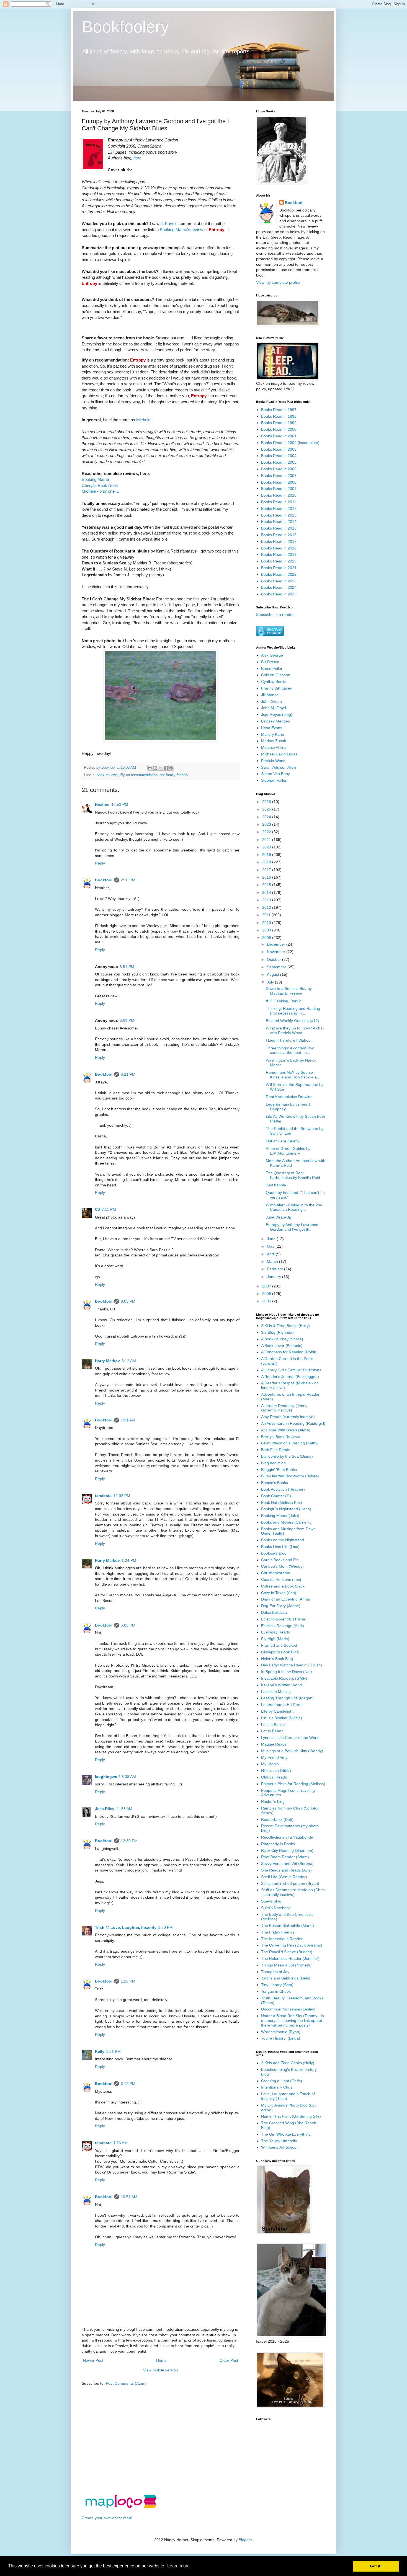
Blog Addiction (273, 1463)
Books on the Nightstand (283, 1540)
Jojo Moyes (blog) (277, 714)
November (277, 952)
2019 (267, 855)
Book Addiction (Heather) (283, 1489)
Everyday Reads (275, 1632)
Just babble (276, 1185)
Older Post (229, 2360)
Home (161, 2360)
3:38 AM (129, 1777)
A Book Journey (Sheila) (282, 1339)
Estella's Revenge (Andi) (283, 1626)
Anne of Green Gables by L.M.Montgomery (288, 1151)
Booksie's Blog (274, 1553)
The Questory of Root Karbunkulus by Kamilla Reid (293, 1175)
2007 (267, 1286)
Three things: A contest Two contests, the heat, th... (290, 1050)
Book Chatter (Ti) (276, 1496)
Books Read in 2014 (279, 522)
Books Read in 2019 (279, 554)
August (274, 974)
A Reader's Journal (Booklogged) (290, 1377)
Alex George (272, 655)
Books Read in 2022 (279, 574)
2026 (267, 802)
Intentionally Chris (277, 2087)
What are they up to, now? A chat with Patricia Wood (295, 1030)
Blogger (245, 2540)
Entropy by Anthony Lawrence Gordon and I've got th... (292, 1227)
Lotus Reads (272, 1731)
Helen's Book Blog (277, 1659)
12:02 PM (122, 1496)
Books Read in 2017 (279, 541)
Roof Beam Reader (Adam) (285, 1857)
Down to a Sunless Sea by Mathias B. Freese (289, 991)
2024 (267, 817)
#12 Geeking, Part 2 (283, 1001)
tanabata (103, 1496)
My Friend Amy (274, 1757)
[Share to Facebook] (166, 768)
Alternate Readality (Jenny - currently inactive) (285, 1408)
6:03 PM (127, 1020)
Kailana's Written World (281, 1685)
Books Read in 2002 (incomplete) (290, 443)
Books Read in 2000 (279, 429)
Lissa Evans (272, 728)
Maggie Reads (274, 1744)
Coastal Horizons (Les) (281, 1579)
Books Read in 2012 (279, 509)
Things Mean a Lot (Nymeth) (286, 1965)
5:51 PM (127, 967)
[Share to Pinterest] (171, 768)
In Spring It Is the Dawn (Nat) (287, 1672)
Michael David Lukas (279, 754)
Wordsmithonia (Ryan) (281, 2032)
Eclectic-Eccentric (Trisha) (284, 1619)
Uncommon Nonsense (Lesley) (288, 2009)
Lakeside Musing (276, 1692)
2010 (267, 923)
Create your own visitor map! (107, 2518)
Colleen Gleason (276, 675)
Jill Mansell (271, 695)
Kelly (100, 2051)
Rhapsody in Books (278, 1844)
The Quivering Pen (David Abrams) (292, 1945)
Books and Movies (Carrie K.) (287, 1522)
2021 (267, 840)
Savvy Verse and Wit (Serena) (287, 1863)
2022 (267, 832)
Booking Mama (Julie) (280, 1516)
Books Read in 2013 (279, 515)
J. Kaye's (169, 224)
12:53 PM (120, 804)
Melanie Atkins (274, 747)
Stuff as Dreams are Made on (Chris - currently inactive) (293, 1892)
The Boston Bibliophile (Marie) (288, 1925)
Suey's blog (271, 1901)
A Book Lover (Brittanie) (282, 1346)
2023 (267, 824)
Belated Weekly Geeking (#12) (293, 1021)
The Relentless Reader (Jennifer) (290, 1958)
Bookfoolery (125, 27)
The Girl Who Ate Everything (286, 2134)
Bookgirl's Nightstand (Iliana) (286, 1509)
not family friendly (174, 775)
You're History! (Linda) (281, 2038)
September (277, 967)
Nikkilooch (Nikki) (276, 1770)
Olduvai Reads (274, 1777)
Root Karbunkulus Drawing (289, 1097)
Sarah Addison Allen (279, 767)
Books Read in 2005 (279, 462)
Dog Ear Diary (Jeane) (281, 1606)
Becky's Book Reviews (281, 1437)
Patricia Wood (273, 761)
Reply (100, 863)
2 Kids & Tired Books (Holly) (285, 1326)
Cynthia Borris (273, 682)
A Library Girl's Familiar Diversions (291, 1370)
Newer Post (93, 2360)
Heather (102, 804)
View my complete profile (278, 282)
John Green (271, 701)
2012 (267, 907)
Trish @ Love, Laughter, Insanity (126, 1927)
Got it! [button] (376, 2566)
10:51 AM (129, 2197)
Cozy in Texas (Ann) (279, 1593)
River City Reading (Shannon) (287, 1850)
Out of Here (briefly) (283, 1141)
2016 (267, 877)
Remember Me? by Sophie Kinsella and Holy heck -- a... (293, 1075)
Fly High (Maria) (275, 1639)
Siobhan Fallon (274, 780)
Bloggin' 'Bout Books (279, 1470)
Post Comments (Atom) (126, 2383)
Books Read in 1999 (279, 423)
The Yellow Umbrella (279, 2141)
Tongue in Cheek (276, 1991)
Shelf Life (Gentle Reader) (284, 1877)
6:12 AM (129, 1361)
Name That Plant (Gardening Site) (291, 2116)
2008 (267, 938)
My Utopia (270, 1764)
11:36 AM (124, 1809)
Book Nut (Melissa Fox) (282, 1503)
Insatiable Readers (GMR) (284, 1678)
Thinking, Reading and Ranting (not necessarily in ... (293, 1011)
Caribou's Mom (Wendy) (282, 1566)
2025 (267, 809)
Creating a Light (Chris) (282, 2081)
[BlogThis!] (155, 768)
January (275, 1277)
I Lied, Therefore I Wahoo (288, 1040)
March (273, 1261)
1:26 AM (120, 2143)
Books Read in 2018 (279, 548)
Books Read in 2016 (279, 535)
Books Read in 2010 (279, 495)
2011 (267, 915)
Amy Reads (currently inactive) (288, 1417)
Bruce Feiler (272, 668)
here (137, 158)
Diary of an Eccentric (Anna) (286, 1599)
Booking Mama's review (181, 230)
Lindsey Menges (275, 721)
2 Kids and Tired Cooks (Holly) (288, 2063)
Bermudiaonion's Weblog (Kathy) (290, 1443)
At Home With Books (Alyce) (286, 1430)
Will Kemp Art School (279, 2147)
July (271, 982)
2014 (267, 892)
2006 (267, 1294)
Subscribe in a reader (275, 615)
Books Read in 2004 (279, 456)
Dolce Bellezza (274, 1612)
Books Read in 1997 (279, 410)
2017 (267, 870)
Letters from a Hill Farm (282, 1705)
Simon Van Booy (275, 774)
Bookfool (104, 880)
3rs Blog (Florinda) (277, 1332)
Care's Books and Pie (280, 1560)
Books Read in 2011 (279, 502)
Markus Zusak (274, 741)
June (272, 1239)
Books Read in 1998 (279, 416)
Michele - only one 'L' (101, 491)
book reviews (107, 775)
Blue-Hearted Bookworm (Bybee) (290, 1476)
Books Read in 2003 (279, 449)
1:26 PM (128, 1981)
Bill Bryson (270, 662)
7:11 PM (109, 1209)
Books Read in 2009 (279, 489)
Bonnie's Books (275, 1483)
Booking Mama (95, 479)
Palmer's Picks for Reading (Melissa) (293, 1784)
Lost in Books (273, 1725)
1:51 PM (113, 2051)
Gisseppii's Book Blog (280, 1652)
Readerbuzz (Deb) (277, 1819)
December (277, 944)
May (271, 1246)
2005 (267, 1301)
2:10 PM (128, 880)
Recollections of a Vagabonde (287, 1837)
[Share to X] (161, 768)
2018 (267, 862)
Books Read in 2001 (279, 436)
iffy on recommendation (139, 775)
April (271, 1254)
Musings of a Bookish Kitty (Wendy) (292, 1751)
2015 (267, 885)
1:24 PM (129, 1560)
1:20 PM (165, 1927)
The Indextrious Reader (282, 1939)
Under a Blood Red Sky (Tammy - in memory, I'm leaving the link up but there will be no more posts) (293, 2020)
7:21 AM (128, 1420)
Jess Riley (105, 1809)
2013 (267, 900)
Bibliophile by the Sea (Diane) (287, 1456)
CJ (97, 1209)
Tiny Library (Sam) (277, 1985)
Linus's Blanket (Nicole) (282, 1718)
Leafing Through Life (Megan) (287, 1698)
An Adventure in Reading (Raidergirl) (293, 1423)
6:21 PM (128, 1074)
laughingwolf (107, 1777)
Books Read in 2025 (279, 594)
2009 (267, 930)
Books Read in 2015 (279, 528)
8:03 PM (128, 1301)
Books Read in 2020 (279, 561)
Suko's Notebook (276, 1908)
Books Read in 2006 (279, 469)
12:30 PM (129, 1841)
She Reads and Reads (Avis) (286, 1870)
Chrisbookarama (276, 1573)
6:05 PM (128, 1625)
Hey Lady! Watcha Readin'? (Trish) (292, 1665)
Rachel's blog (273, 1801)
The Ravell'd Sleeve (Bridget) (287, 1952)
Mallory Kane (273, 734)
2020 (267, 847)
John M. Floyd (274, 708)
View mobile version (161, 2370)
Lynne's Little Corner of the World (290, 1738)
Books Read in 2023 (279, 581)
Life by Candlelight (277, 1711)
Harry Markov (107, 1361)
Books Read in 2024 (279, 587)
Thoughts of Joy (275, 1972)
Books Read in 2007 (279, 476)
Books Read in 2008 (279, 482)
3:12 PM (128, 2084)
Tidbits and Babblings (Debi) (286, 1978)
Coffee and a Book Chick (283, 1586)
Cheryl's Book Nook (100, 485)
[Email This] (150, 768)
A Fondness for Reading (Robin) (289, 1352)
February (275, 1269)
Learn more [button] (178, 2566)
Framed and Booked (279, 1645)
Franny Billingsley (276, 688)
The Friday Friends (278, 1932)
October (275, 959)
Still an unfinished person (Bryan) (290, 1883)
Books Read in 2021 (279, 568)
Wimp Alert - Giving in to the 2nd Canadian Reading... (294, 1207)
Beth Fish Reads (276, 1450)
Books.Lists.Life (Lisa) (280, 1547)
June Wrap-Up (279, 1217)
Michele (143, 420)
